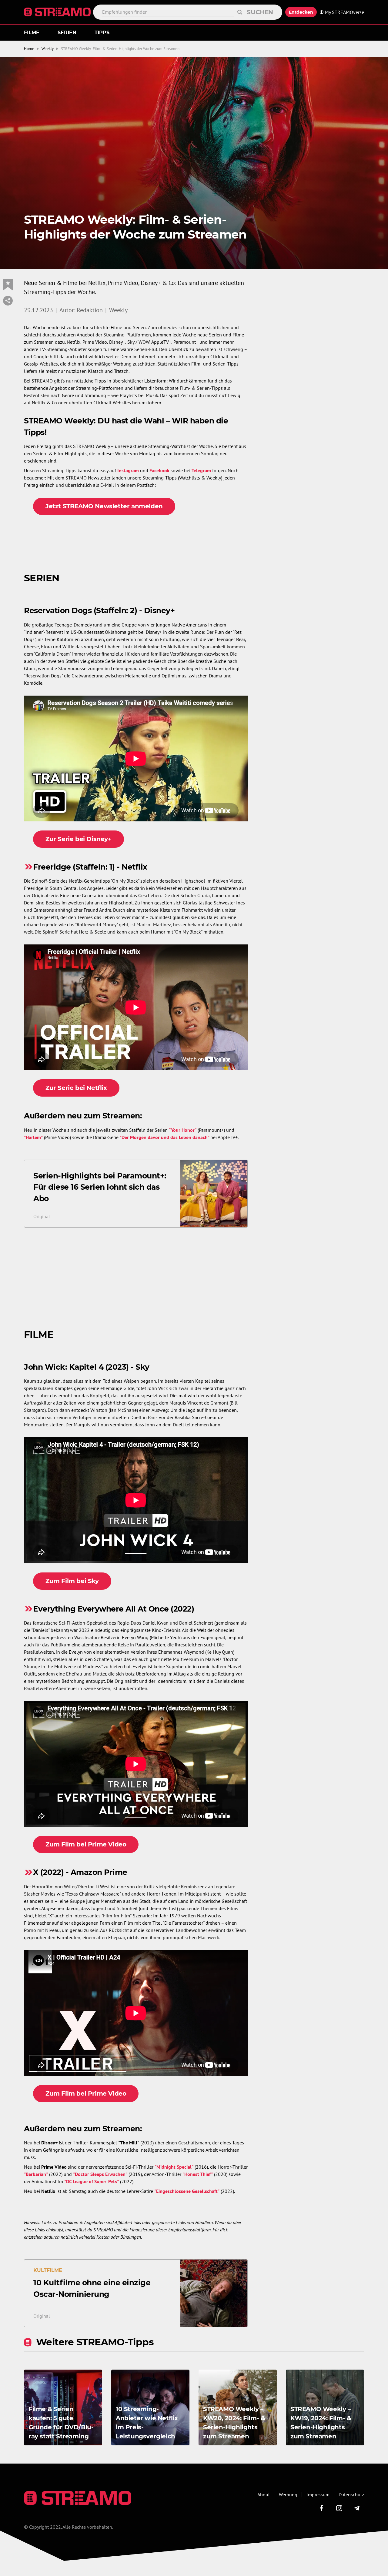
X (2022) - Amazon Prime (80, 1872)
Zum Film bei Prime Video (86, 1844)
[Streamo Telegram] (357, 2508)
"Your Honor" (183, 1130)
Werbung (288, 2494)
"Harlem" (33, 1137)
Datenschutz (351, 2494)
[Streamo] (59, 12)
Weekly (48, 49)
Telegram (201, 470)
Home (29, 49)
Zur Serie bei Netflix (76, 1088)
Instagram (128, 470)
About (264, 2494)
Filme (32, 33)
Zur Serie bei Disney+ (79, 839)
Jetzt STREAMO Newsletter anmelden (104, 506)
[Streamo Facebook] (322, 2508)
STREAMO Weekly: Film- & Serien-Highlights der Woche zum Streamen (120, 49)
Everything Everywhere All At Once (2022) (114, 1609)
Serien (67, 33)
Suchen (260, 12)
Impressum (318, 2494)
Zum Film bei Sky (72, 1581)
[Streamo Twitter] (339, 2508)
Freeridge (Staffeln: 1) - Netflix (90, 867)
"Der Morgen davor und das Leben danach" (164, 1137)
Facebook (159, 470)
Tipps (102, 33)
